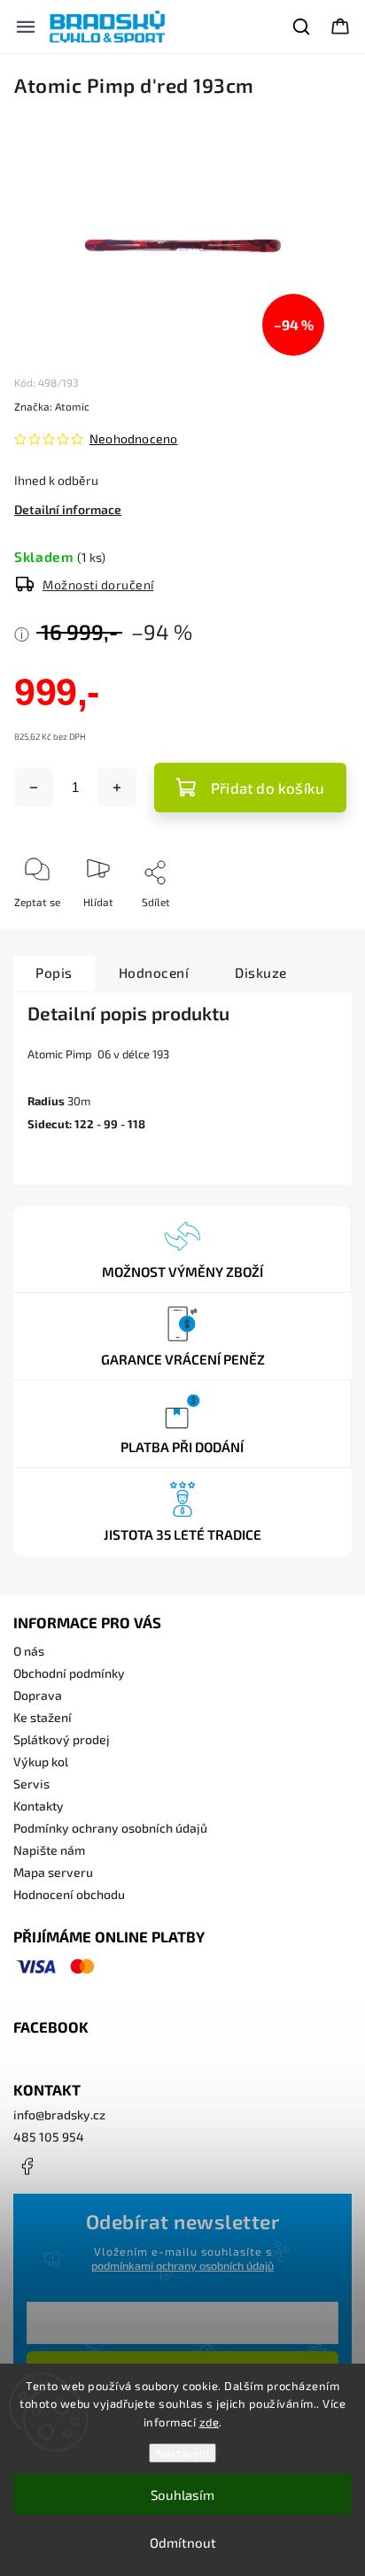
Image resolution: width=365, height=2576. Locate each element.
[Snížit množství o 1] (34, 788)
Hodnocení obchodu (69, 1894)
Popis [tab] (54, 973)
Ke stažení (43, 1717)
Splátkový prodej (62, 1739)
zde (210, 2422)
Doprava (38, 1695)
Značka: (52, 406)
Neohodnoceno (133, 439)
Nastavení (182, 2453)
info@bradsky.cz (59, 2115)
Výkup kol (41, 1761)
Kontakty (39, 1806)
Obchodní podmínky (69, 1673)
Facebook (27, 2166)
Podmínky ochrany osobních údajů (110, 1828)
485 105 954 (49, 2137)
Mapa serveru (53, 1872)
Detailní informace (68, 509)
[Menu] (26, 27)
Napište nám (49, 1850)
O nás (29, 1651)
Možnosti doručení (98, 584)
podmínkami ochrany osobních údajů (182, 2265)
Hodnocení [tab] (154, 973)
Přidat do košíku (268, 788)
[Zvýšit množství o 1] (117, 788)
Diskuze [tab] (261, 973)
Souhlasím (182, 2495)
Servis (31, 1784)
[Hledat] (302, 27)
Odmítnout (183, 2542)
